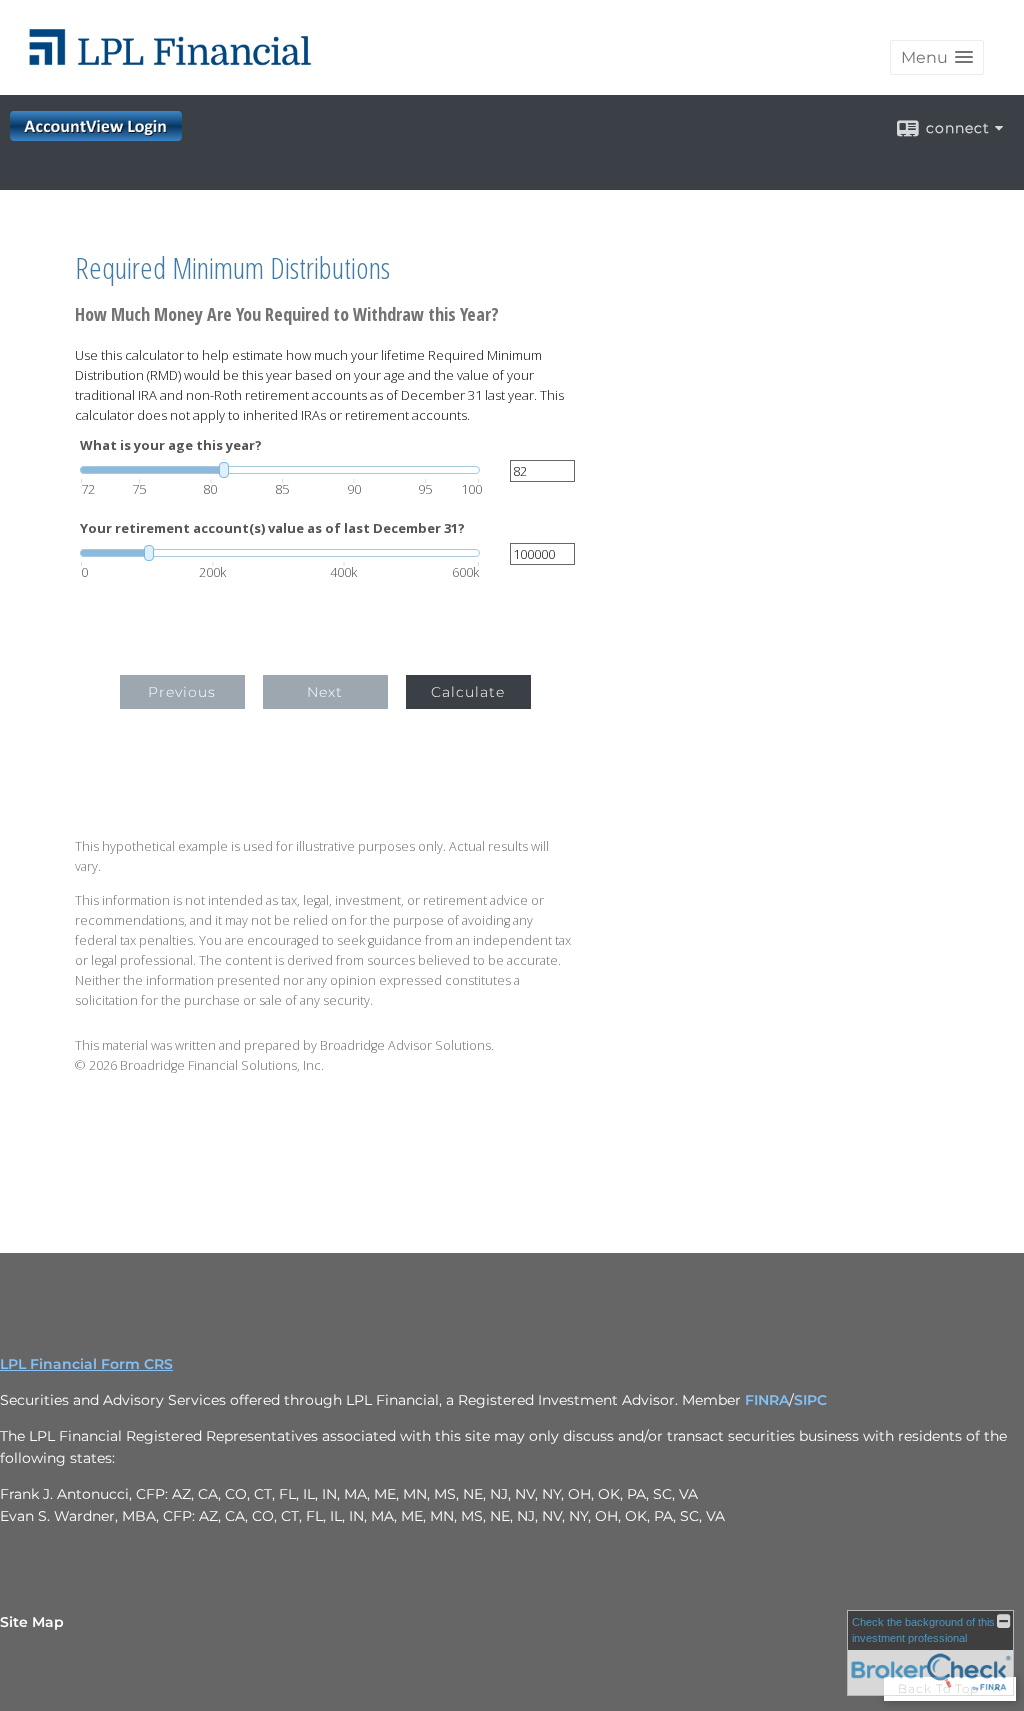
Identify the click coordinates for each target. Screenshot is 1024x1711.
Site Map (32, 1622)
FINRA (767, 1400)
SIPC (810, 1400)
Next (325, 692)
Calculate (468, 692)
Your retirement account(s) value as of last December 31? (272, 528)
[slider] (280, 470)
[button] (937, 57)
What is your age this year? (171, 445)
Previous (182, 692)
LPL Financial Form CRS (86, 1364)
